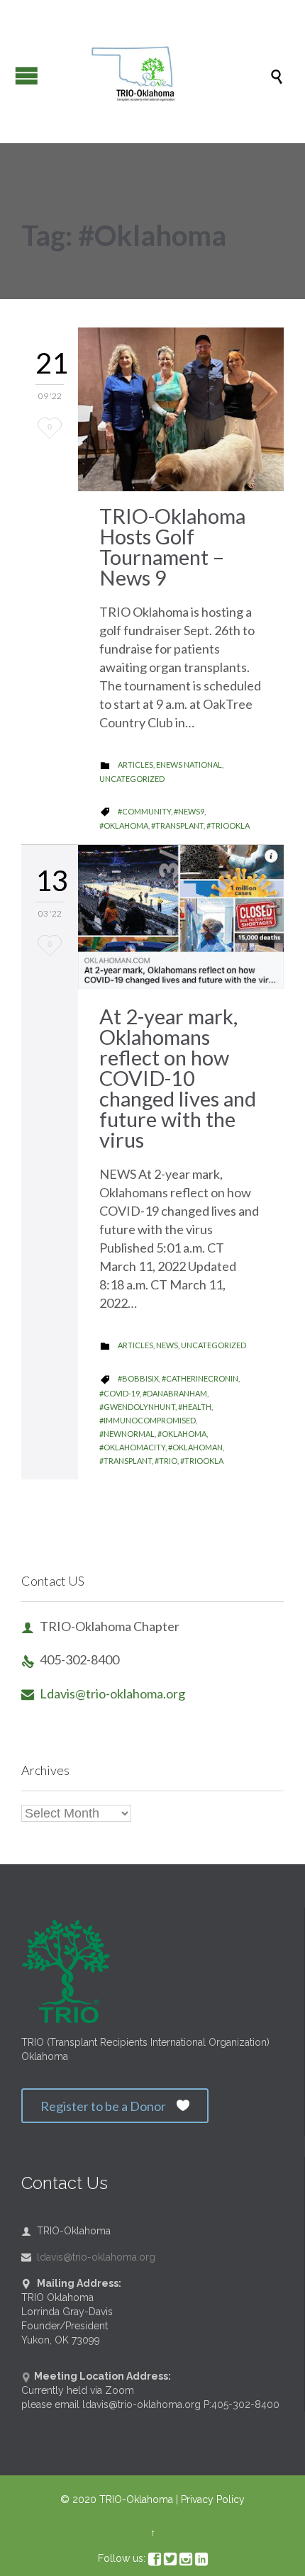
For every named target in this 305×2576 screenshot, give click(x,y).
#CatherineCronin (200, 1378)
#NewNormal (127, 1434)
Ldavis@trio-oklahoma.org (103, 1693)
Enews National (189, 765)
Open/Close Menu (27, 75)
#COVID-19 (120, 1393)
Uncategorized (132, 779)
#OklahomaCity (132, 1447)
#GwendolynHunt (137, 1407)
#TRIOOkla (228, 825)
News (167, 1345)
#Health (195, 1407)
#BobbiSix (138, 1378)
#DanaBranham (175, 1393)
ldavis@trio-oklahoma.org (88, 2257)
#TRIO (166, 1461)
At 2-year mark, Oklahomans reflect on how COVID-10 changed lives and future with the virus (178, 1078)
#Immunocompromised (148, 1420)
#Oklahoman (195, 1447)
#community (144, 811)
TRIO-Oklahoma (136, 2499)
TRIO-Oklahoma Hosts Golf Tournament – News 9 (172, 547)
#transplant (177, 825)
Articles (135, 765)
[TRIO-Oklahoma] (160, 75)
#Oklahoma (124, 825)
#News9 (189, 811)
